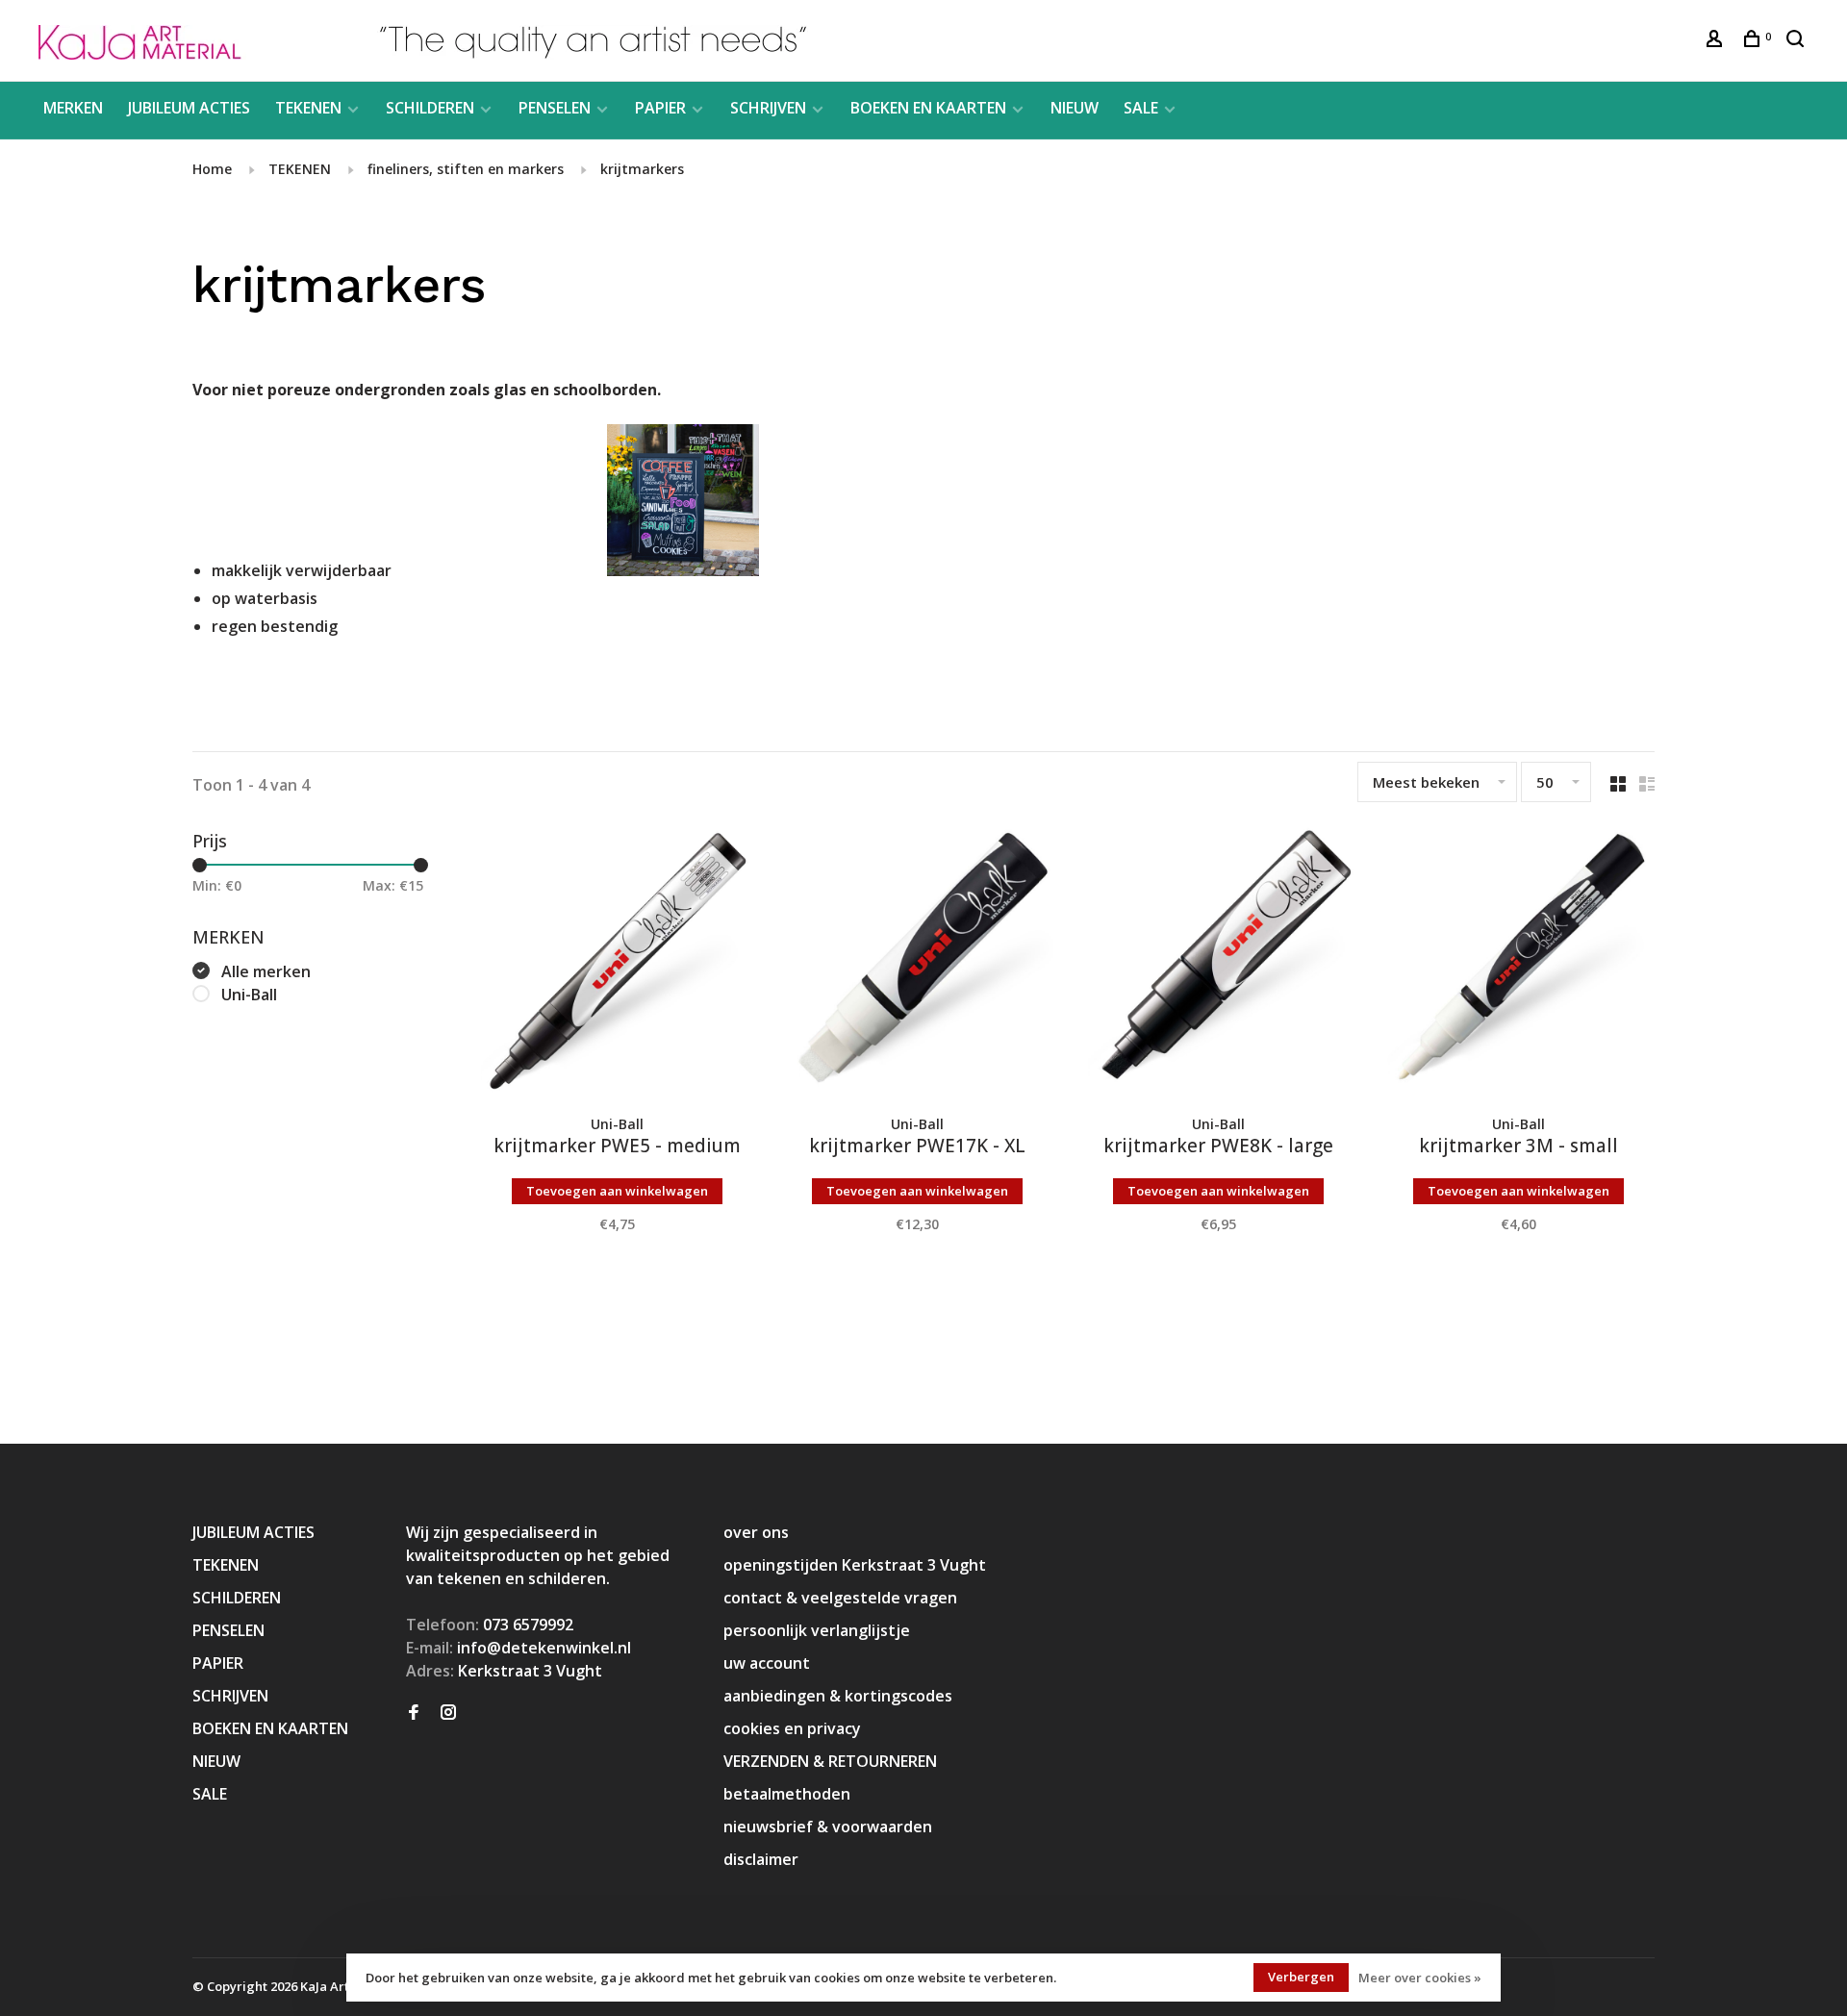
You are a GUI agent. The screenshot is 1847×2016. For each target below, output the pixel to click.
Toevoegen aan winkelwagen (617, 1191)
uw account (767, 1663)
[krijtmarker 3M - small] (1519, 965)
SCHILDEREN (430, 108)
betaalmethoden (787, 1794)
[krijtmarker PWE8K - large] (1218, 965)
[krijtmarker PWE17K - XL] (918, 965)
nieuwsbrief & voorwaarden (828, 1827)
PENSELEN (555, 108)
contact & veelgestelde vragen (840, 1598)
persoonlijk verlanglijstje (817, 1630)
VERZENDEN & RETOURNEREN (830, 1761)
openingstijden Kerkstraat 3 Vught (855, 1565)
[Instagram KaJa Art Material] (448, 1713)
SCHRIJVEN (768, 108)
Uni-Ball (249, 995)
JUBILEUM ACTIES (189, 108)
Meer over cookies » (1420, 1978)
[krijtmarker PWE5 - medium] (617, 965)
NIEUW (1075, 108)
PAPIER (660, 108)
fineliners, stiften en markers (466, 169)
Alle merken (266, 971)
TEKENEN (308, 108)
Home (212, 169)
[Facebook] (414, 1713)
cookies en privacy (792, 1728)
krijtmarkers (642, 169)
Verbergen (1301, 1977)
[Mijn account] (1717, 41)
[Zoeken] (1797, 41)
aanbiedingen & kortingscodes (838, 1696)
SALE (1141, 108)
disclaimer (761, 1859)
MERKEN (73, 108)
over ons (756, 1532)
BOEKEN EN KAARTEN (928, 108)
